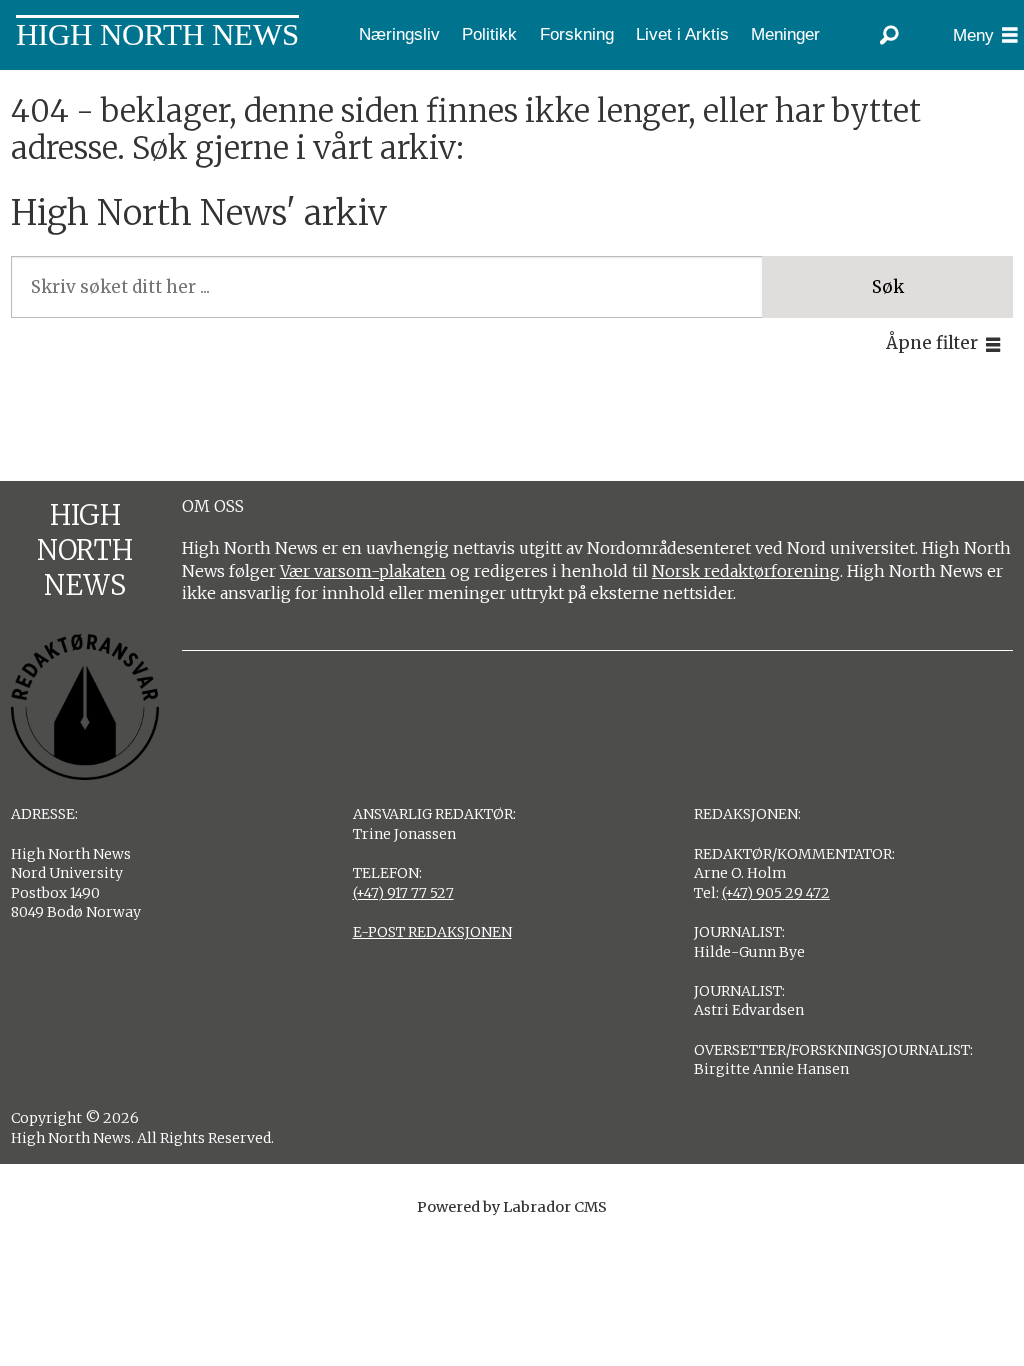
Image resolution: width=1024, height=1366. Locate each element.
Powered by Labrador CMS (512, 1207)
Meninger (785, 34)
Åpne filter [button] (932, 343)
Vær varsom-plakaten (363, 571)
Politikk (489, 34)
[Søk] (889, 35)
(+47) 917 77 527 (403, 893)
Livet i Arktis (682, 34)
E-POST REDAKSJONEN (432, 932)
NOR (24, 84)
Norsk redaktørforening (746, 571)
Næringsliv (399, 34)
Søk (888, 287)
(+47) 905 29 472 (776, 893)
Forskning (577, 34)
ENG (80, 84)
